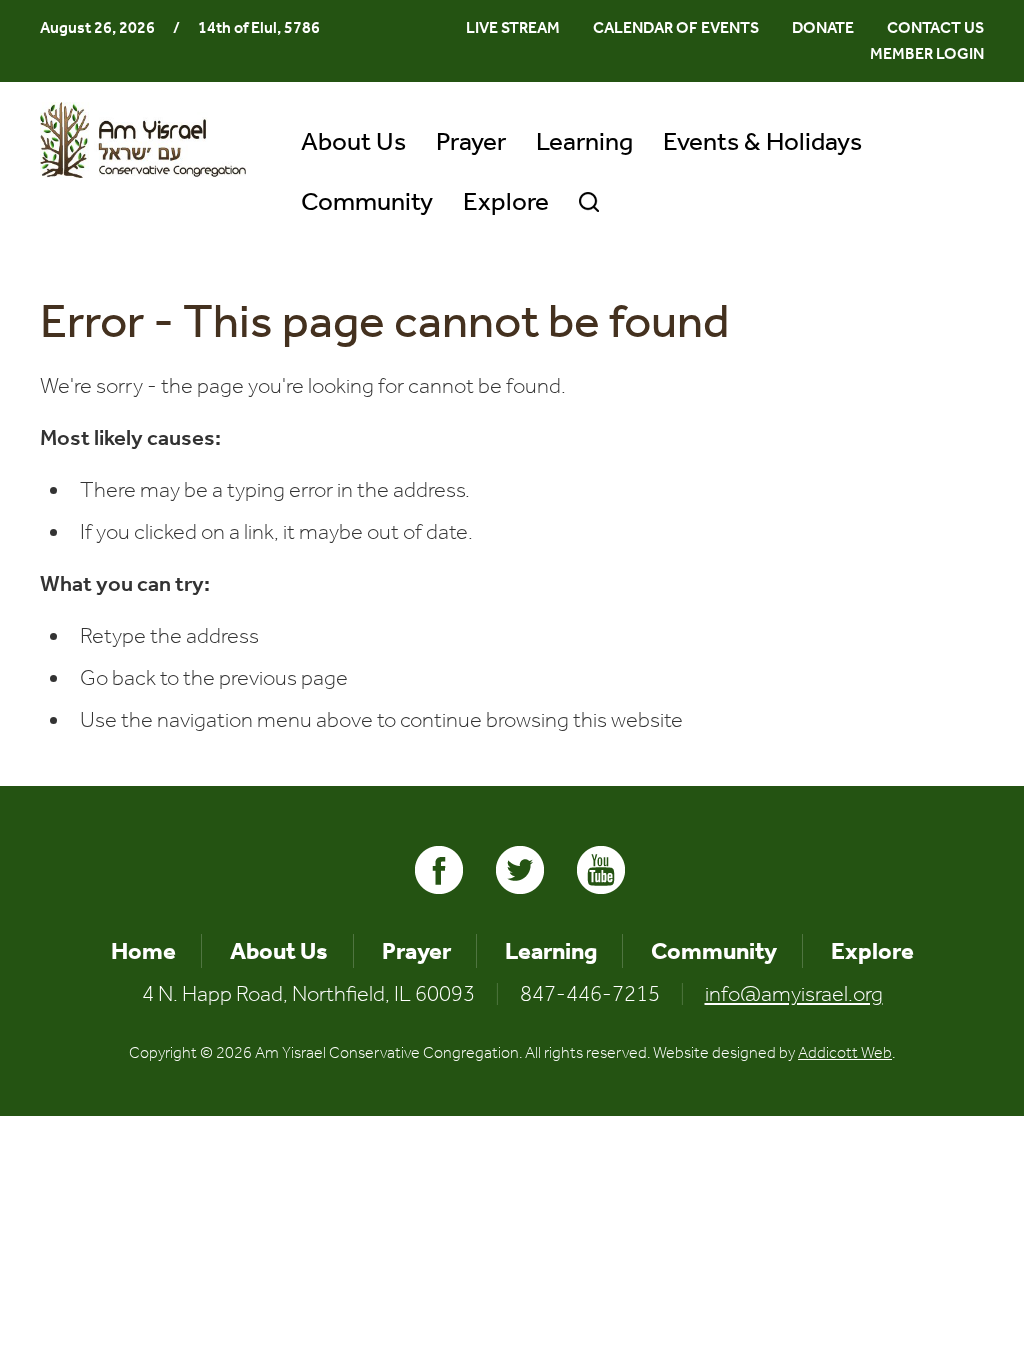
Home (143, 951)
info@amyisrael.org (794, 994)
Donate (823, 27)
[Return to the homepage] (143, 140)
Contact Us (935, 27)
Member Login (927, 53)
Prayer (471, 141)
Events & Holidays (762, 141)
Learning (584, 141)
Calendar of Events (676, 27)
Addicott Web (845, 1052)
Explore (506, 201)
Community (367, 201)
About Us (353, 141)
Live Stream (513, 27)
